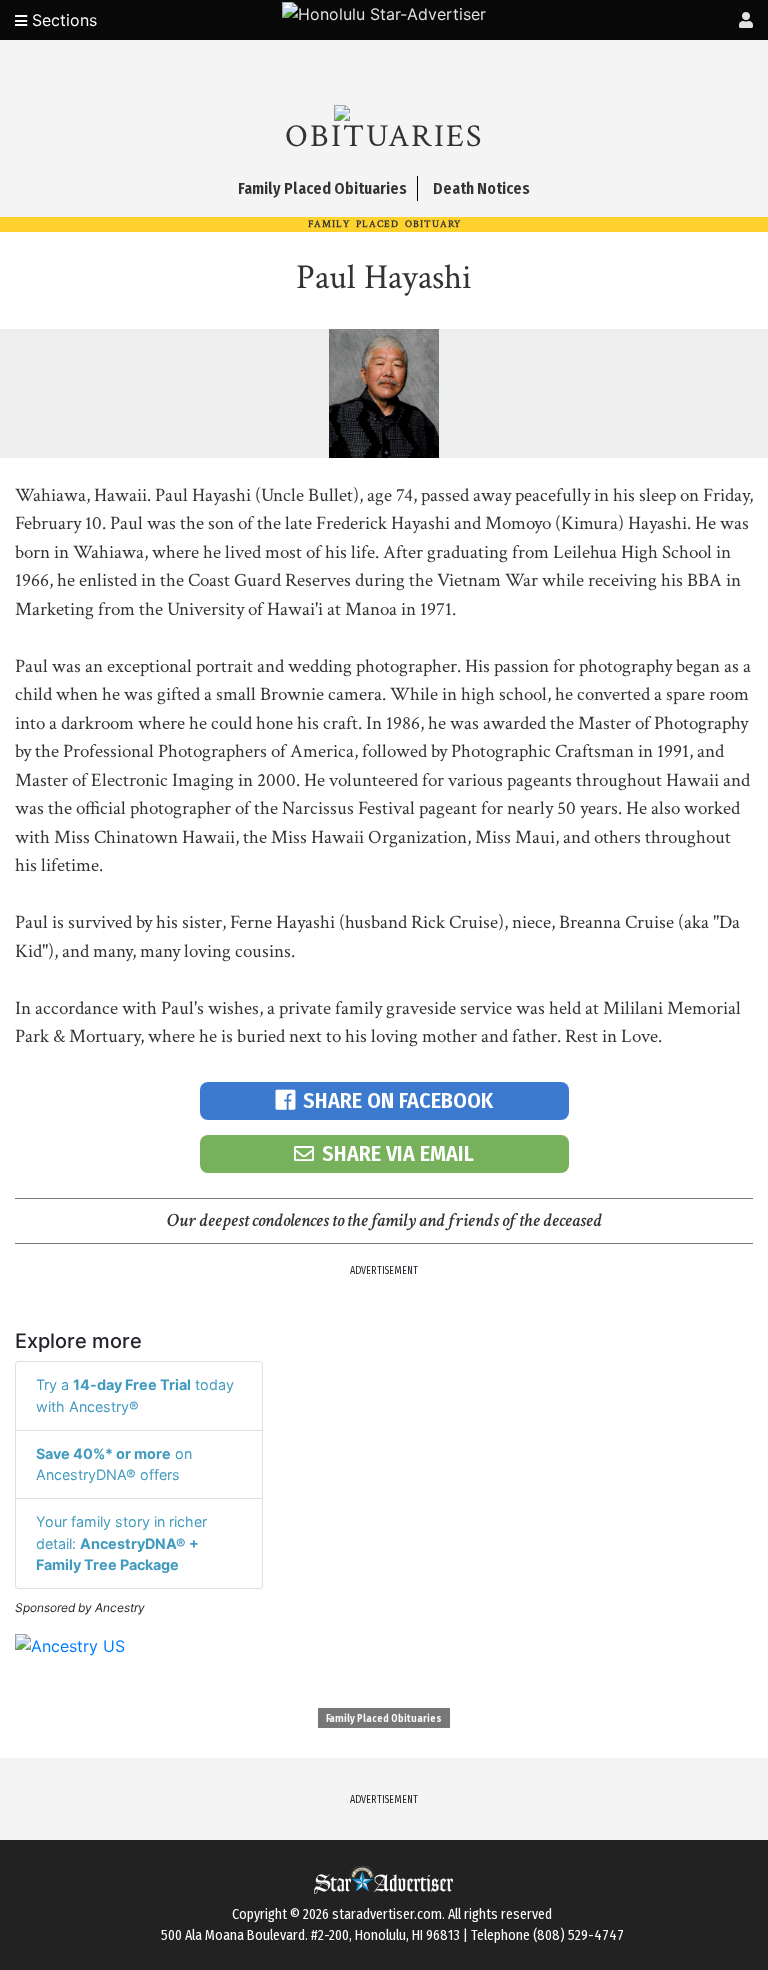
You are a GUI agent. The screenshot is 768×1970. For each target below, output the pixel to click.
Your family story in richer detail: (121, 1543)
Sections (62, 20)
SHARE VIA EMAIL (398, 1153)
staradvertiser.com (387, 1914)
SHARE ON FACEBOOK (398, 1100)
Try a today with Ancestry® (135, 1395)
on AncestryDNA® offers (114, 1464)
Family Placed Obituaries (384, 1719)
